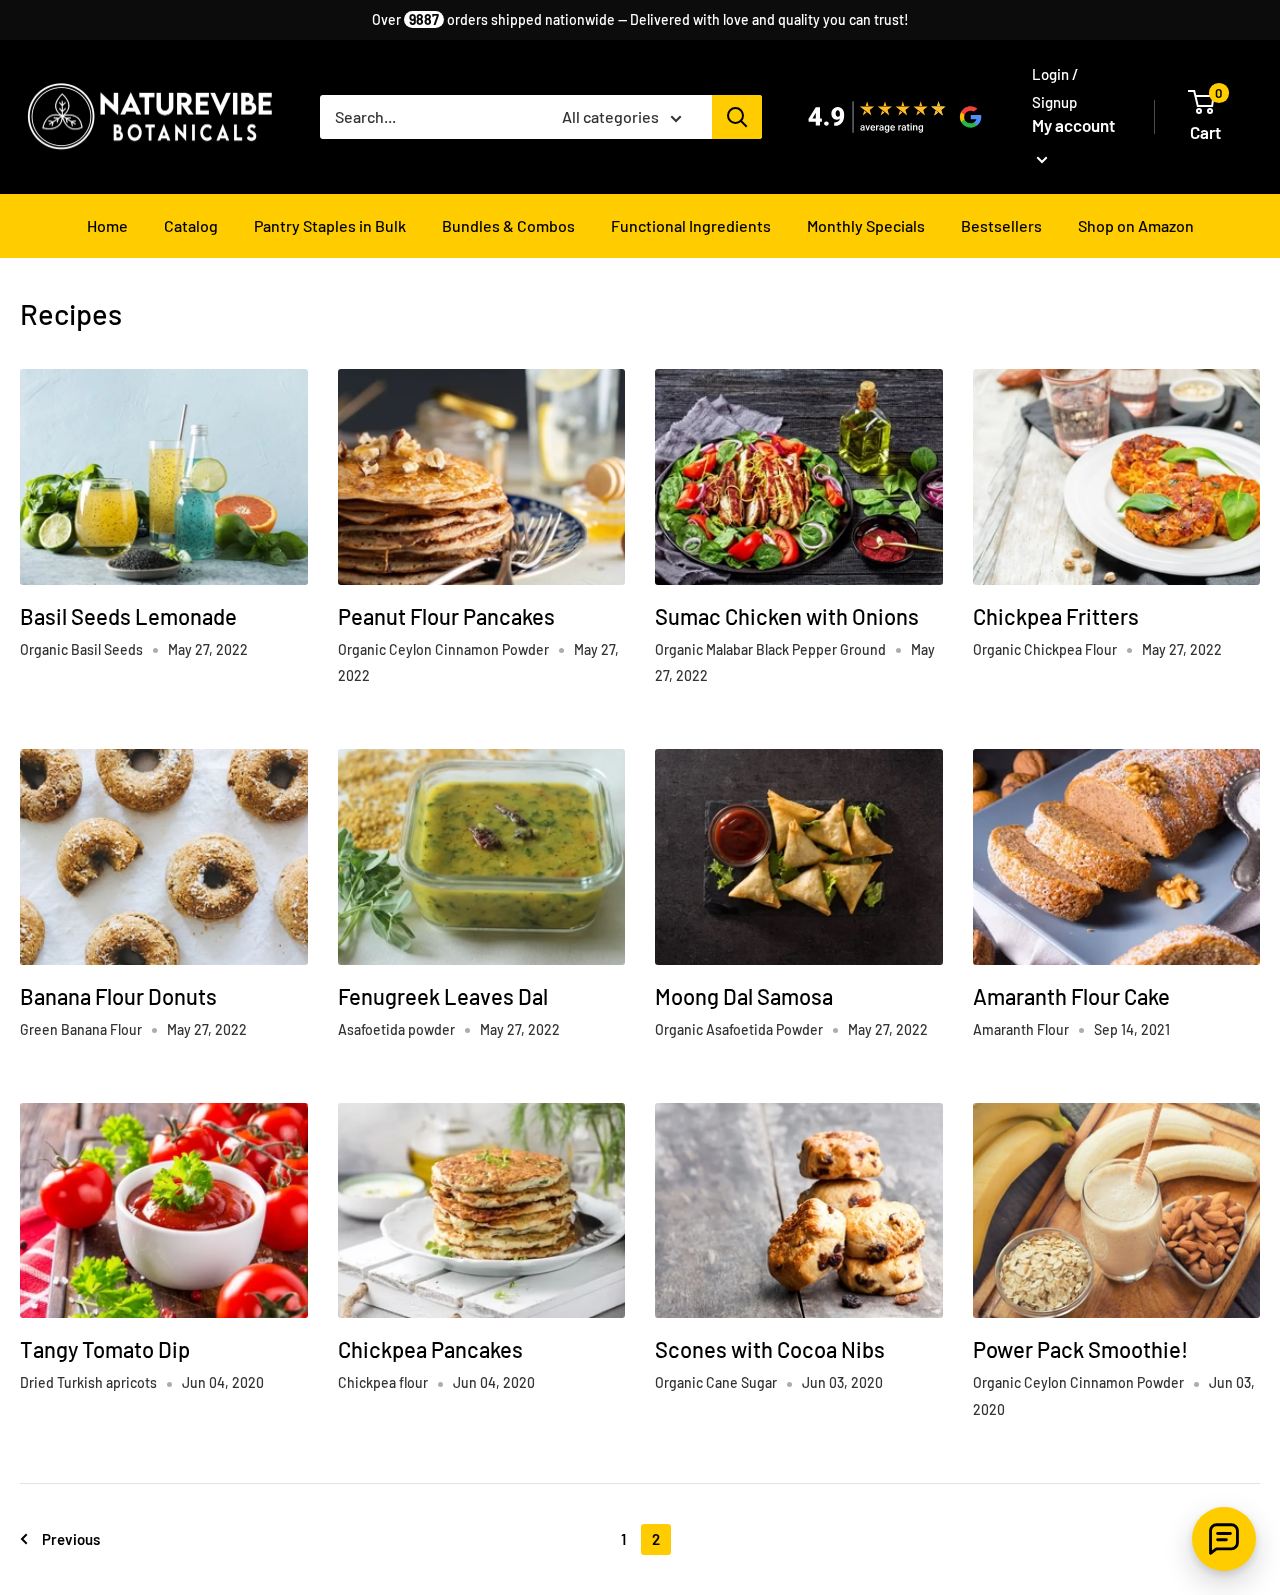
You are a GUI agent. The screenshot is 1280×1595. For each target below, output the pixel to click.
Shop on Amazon (1136, 225)
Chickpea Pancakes (430, 1349)
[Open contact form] (1224, 1539)
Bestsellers (1001, 225)
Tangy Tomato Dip (105, 1349)
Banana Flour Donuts (118, 996)
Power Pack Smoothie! (1080, 1349)
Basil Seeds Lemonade (128, 616)
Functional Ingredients (691, 225)
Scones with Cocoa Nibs (770, 1349)
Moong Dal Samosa (744, 996)
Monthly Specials (866, 225)
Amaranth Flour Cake (1071, 996)
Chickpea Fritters (1056, 616)
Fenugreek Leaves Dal (443, 996)
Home (107, 225)
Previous (71, 1539)
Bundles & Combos (508, 225)
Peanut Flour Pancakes (446, 616)
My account (1073, 125)
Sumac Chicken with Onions (787, 616)
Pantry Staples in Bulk (330, 225)
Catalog (191, 225)
